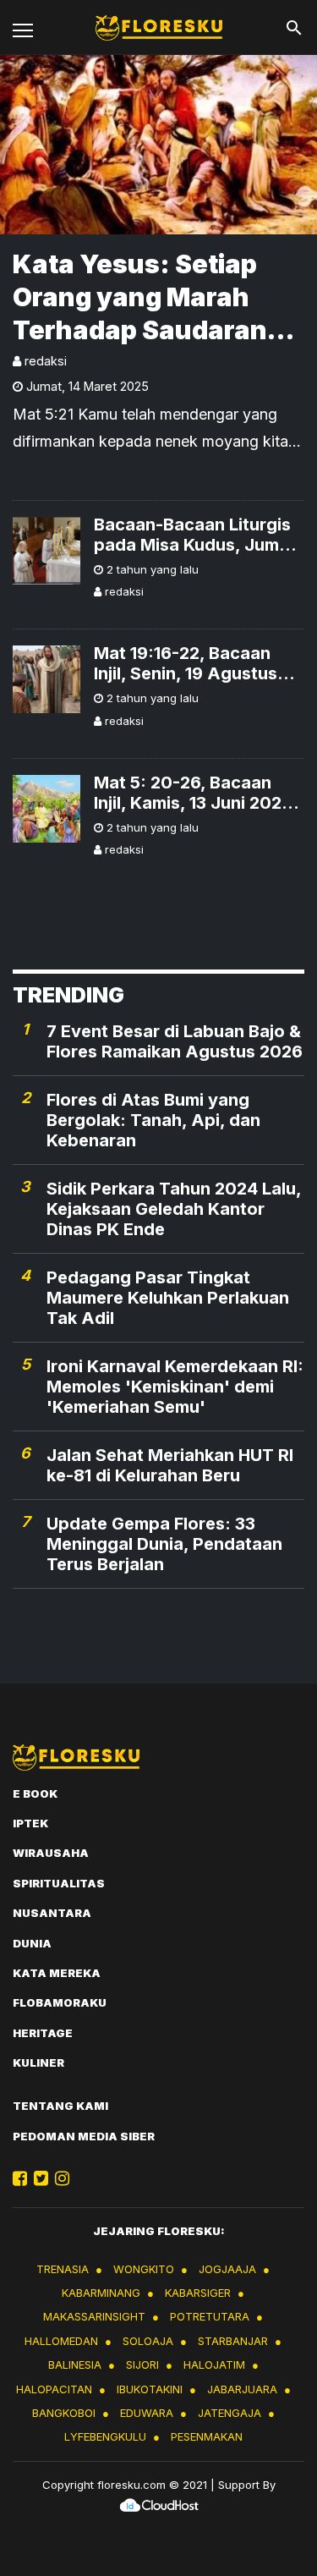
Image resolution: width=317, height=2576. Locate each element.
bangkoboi (64, 2413)
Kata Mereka (57, 1973)
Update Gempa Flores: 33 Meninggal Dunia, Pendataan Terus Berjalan (164, 1544)
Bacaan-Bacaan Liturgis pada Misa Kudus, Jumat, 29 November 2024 (197, 535)
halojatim (214, 2365)
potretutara (210, 2316)
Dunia (32, 1943)
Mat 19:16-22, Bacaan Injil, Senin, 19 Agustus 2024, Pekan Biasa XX (186, 663)
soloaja (148, 2341)
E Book (35, 1793)
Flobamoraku (60, 2002)
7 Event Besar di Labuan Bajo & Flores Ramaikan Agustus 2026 (175, 1041)
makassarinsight (94, 2316)
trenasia (63, 2269)
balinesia (75, 2365)
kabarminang (101, 2293)
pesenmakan (207, 2436)
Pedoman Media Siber (84, 2136)
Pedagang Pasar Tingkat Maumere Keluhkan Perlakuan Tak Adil (168, 1298)
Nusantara (52, 1913)
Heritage (43, 2033)
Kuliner (38, 2062)
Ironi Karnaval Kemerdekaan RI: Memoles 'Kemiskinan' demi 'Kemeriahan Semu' (175, 1387)
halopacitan (54, 2389)
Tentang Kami (60, 2106)
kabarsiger (198, 2293)
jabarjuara (242, 2389)
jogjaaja (227, 2269)
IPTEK (30, 1823)
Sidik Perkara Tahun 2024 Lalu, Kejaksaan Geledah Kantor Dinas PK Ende (174, 1209)
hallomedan (61, 2341)
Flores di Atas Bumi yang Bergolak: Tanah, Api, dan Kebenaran (153, 1120)
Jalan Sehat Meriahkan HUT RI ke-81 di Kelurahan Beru (170, 1465)
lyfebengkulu (105, 2436)
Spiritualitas (59, 1883)
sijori (142, 2365)
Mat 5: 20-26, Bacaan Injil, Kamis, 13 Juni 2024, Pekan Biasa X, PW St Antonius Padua (195, 793)
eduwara (147, 2413)
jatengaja (230, 2413)
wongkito (144, 2269)
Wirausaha (51, 1853)
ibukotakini (150, 2389)
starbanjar (233, 2341)
